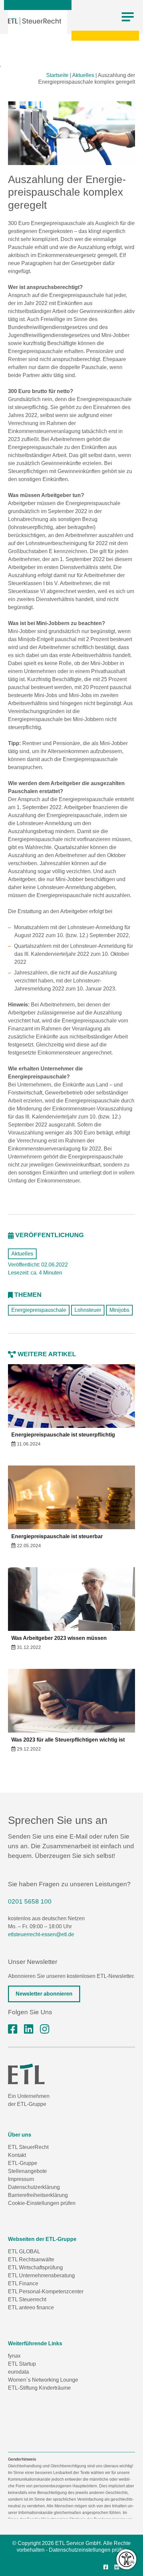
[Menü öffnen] (128, 17)
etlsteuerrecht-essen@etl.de (41, 1934)
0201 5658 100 (30, 1901)
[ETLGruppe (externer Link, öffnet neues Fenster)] (13, 2029)
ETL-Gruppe (23, 2163)
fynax (14, 2356)
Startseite (57, 75)
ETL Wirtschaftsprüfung (35, 2267)
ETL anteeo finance (31, 2307)
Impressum (21, 2179)
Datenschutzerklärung (34, 2187)
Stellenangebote (27, 2171)
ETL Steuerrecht (27, 2299)
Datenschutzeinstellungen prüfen (88, 2550)
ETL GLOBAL (24, 2251)
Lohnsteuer (88, 1310)
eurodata (18, 2372)
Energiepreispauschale (39, 1310)
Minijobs (119, 1310)
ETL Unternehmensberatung (41, 2275)
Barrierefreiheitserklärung (38, 2195)
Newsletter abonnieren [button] (44, 1994)
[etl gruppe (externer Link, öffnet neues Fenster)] (29, 2029)
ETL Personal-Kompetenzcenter (46, 2291)
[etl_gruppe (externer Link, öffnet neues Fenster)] (45, 2029)
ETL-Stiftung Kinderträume (39, 2388)
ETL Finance (23, 2283)
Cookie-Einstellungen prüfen (42, 2203)
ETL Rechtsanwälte (31, 2259)
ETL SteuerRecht (28, 2147)
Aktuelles (83, 75)
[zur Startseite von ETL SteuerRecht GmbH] (35, 21)
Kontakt (17, 2155)
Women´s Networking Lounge (43, 2380)
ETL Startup (22, 2364)
